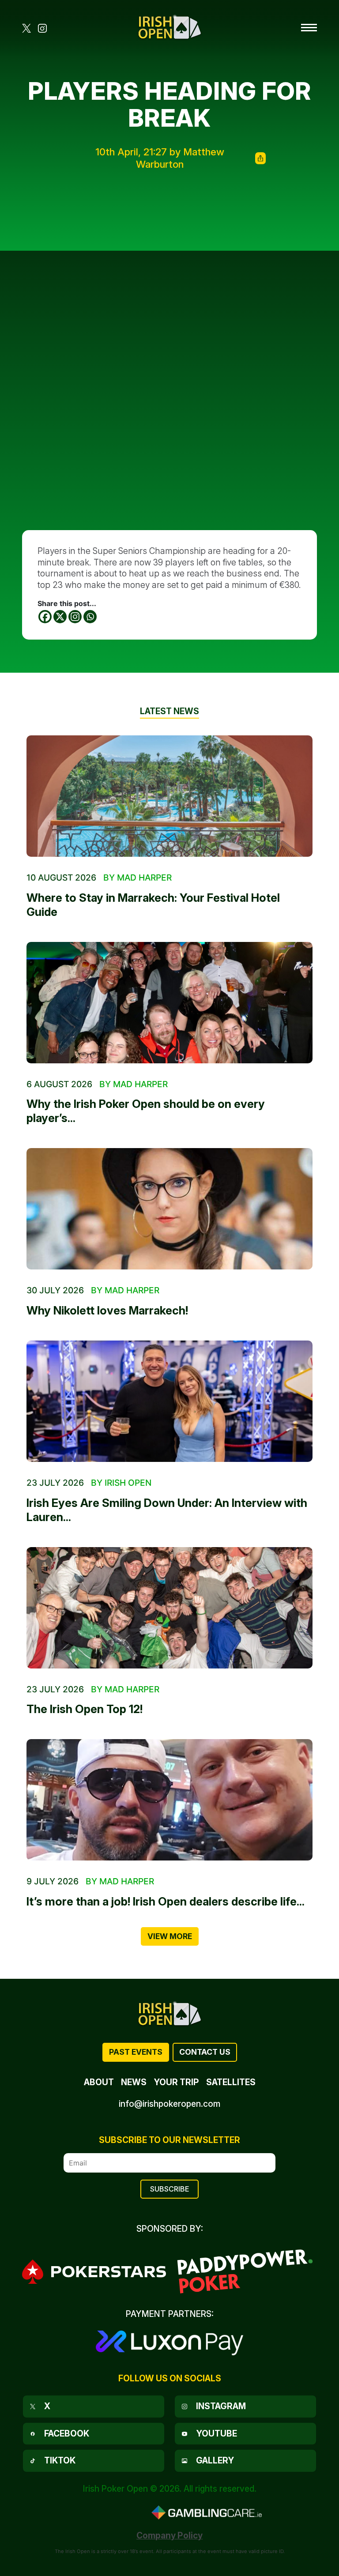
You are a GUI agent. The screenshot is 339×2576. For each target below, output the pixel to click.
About (99, 2082)
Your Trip (176, 2082)
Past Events (136, 2052)
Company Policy (169, 2535)
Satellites (231, 2082)
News (134, 2082)
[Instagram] (75, 617)
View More (170, 1936)
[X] (60, 617)
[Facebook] (45, 617)
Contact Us (205, 2052)
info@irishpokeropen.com (169, 2104)
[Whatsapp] (90, 617)
